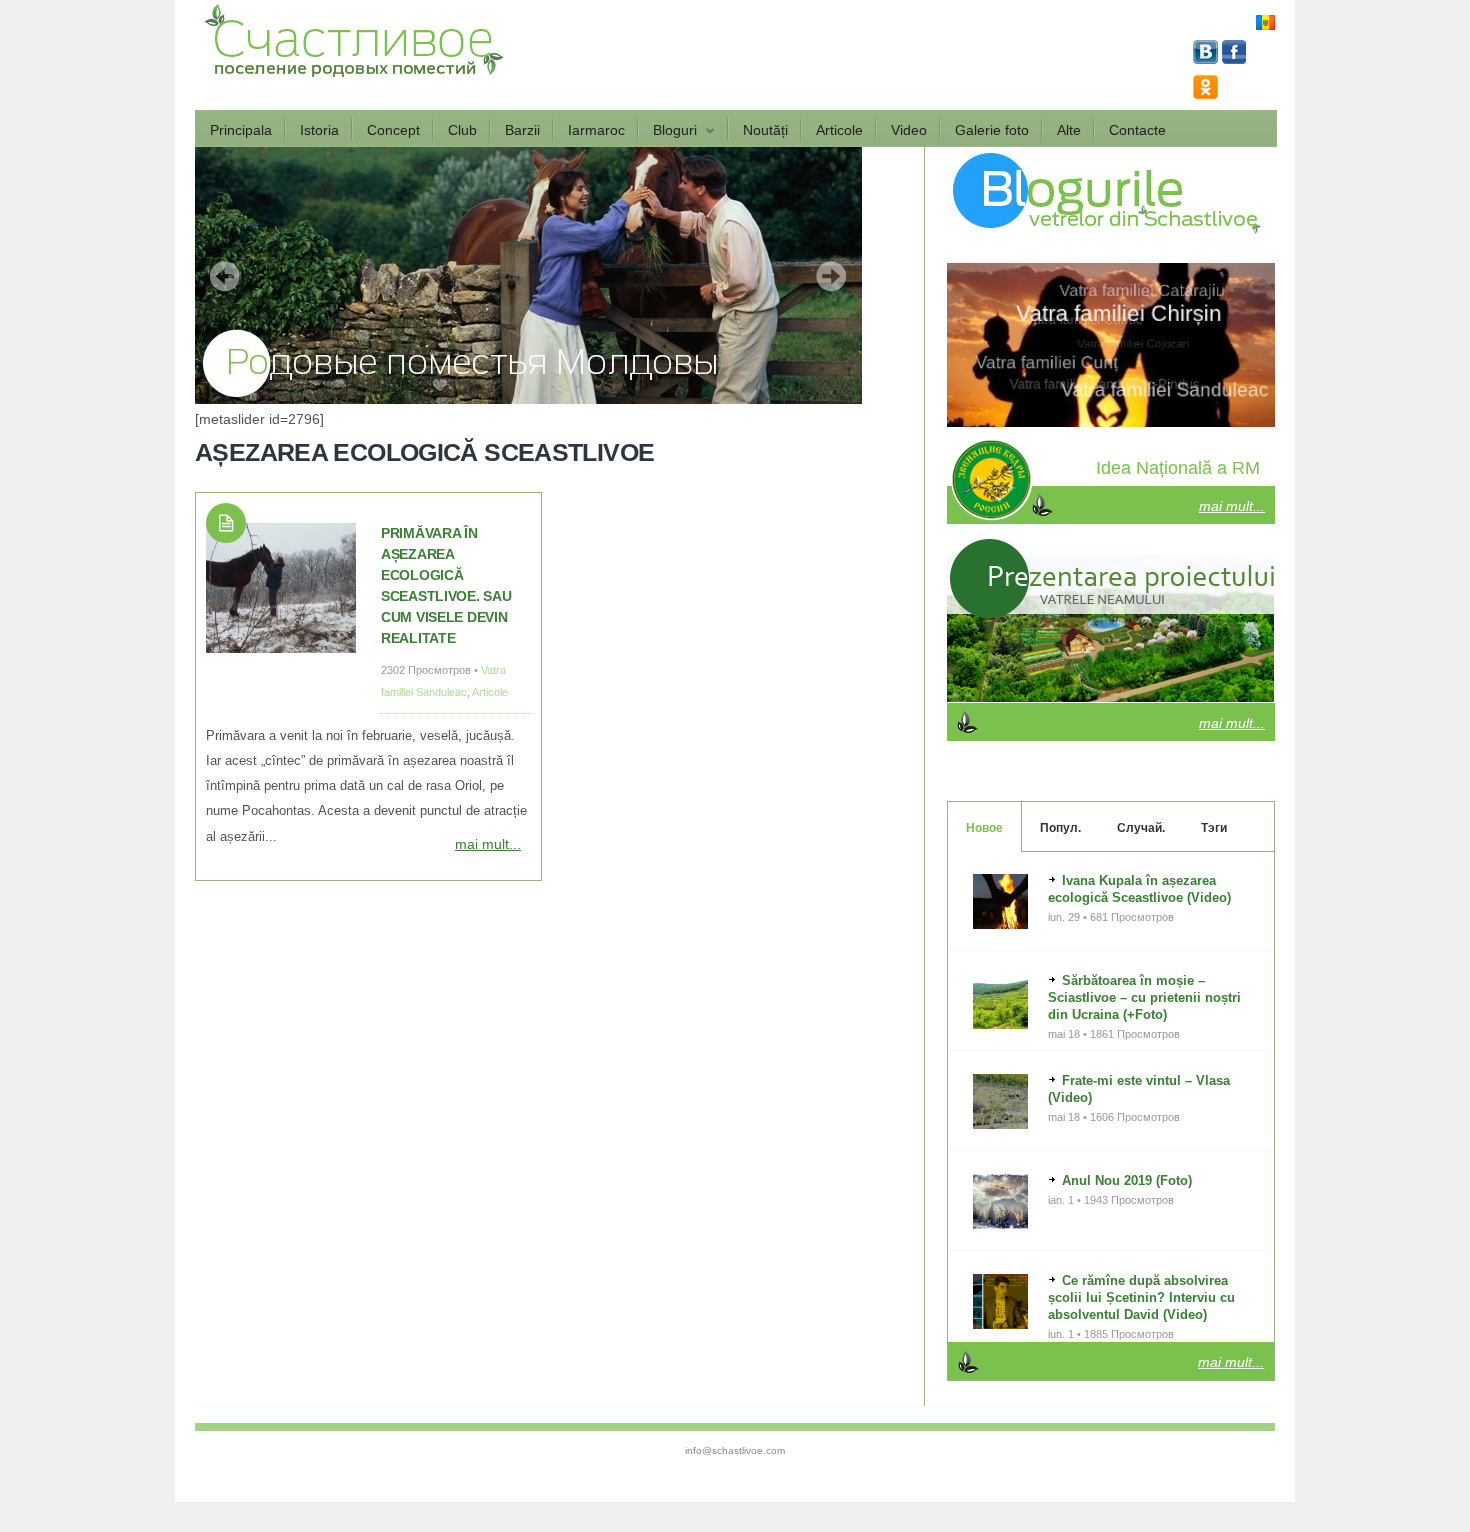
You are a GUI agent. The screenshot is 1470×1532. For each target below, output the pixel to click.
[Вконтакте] (1207, 59)
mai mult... (488, 844)
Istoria (319, 130)
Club (462, 130)
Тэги (1214, 828)
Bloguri (668, 131)
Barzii (522, 130)
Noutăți (765, 130)
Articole (839, 130)
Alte (1069, 130)
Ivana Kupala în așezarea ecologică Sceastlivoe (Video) (1139, 889)
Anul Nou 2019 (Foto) (1127, 1180)
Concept (393, 130)
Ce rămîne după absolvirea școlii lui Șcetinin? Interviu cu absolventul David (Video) (1141, 1297)
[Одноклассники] (1205, 94)
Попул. (1060, 828)
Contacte (1137, 130)
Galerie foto (992, 130)
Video (909, 130)
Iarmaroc (596, 130)
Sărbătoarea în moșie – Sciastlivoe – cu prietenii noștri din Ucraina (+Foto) (1144, 997)
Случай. (1141, 828)
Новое (984, 828)
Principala (241, 130)
